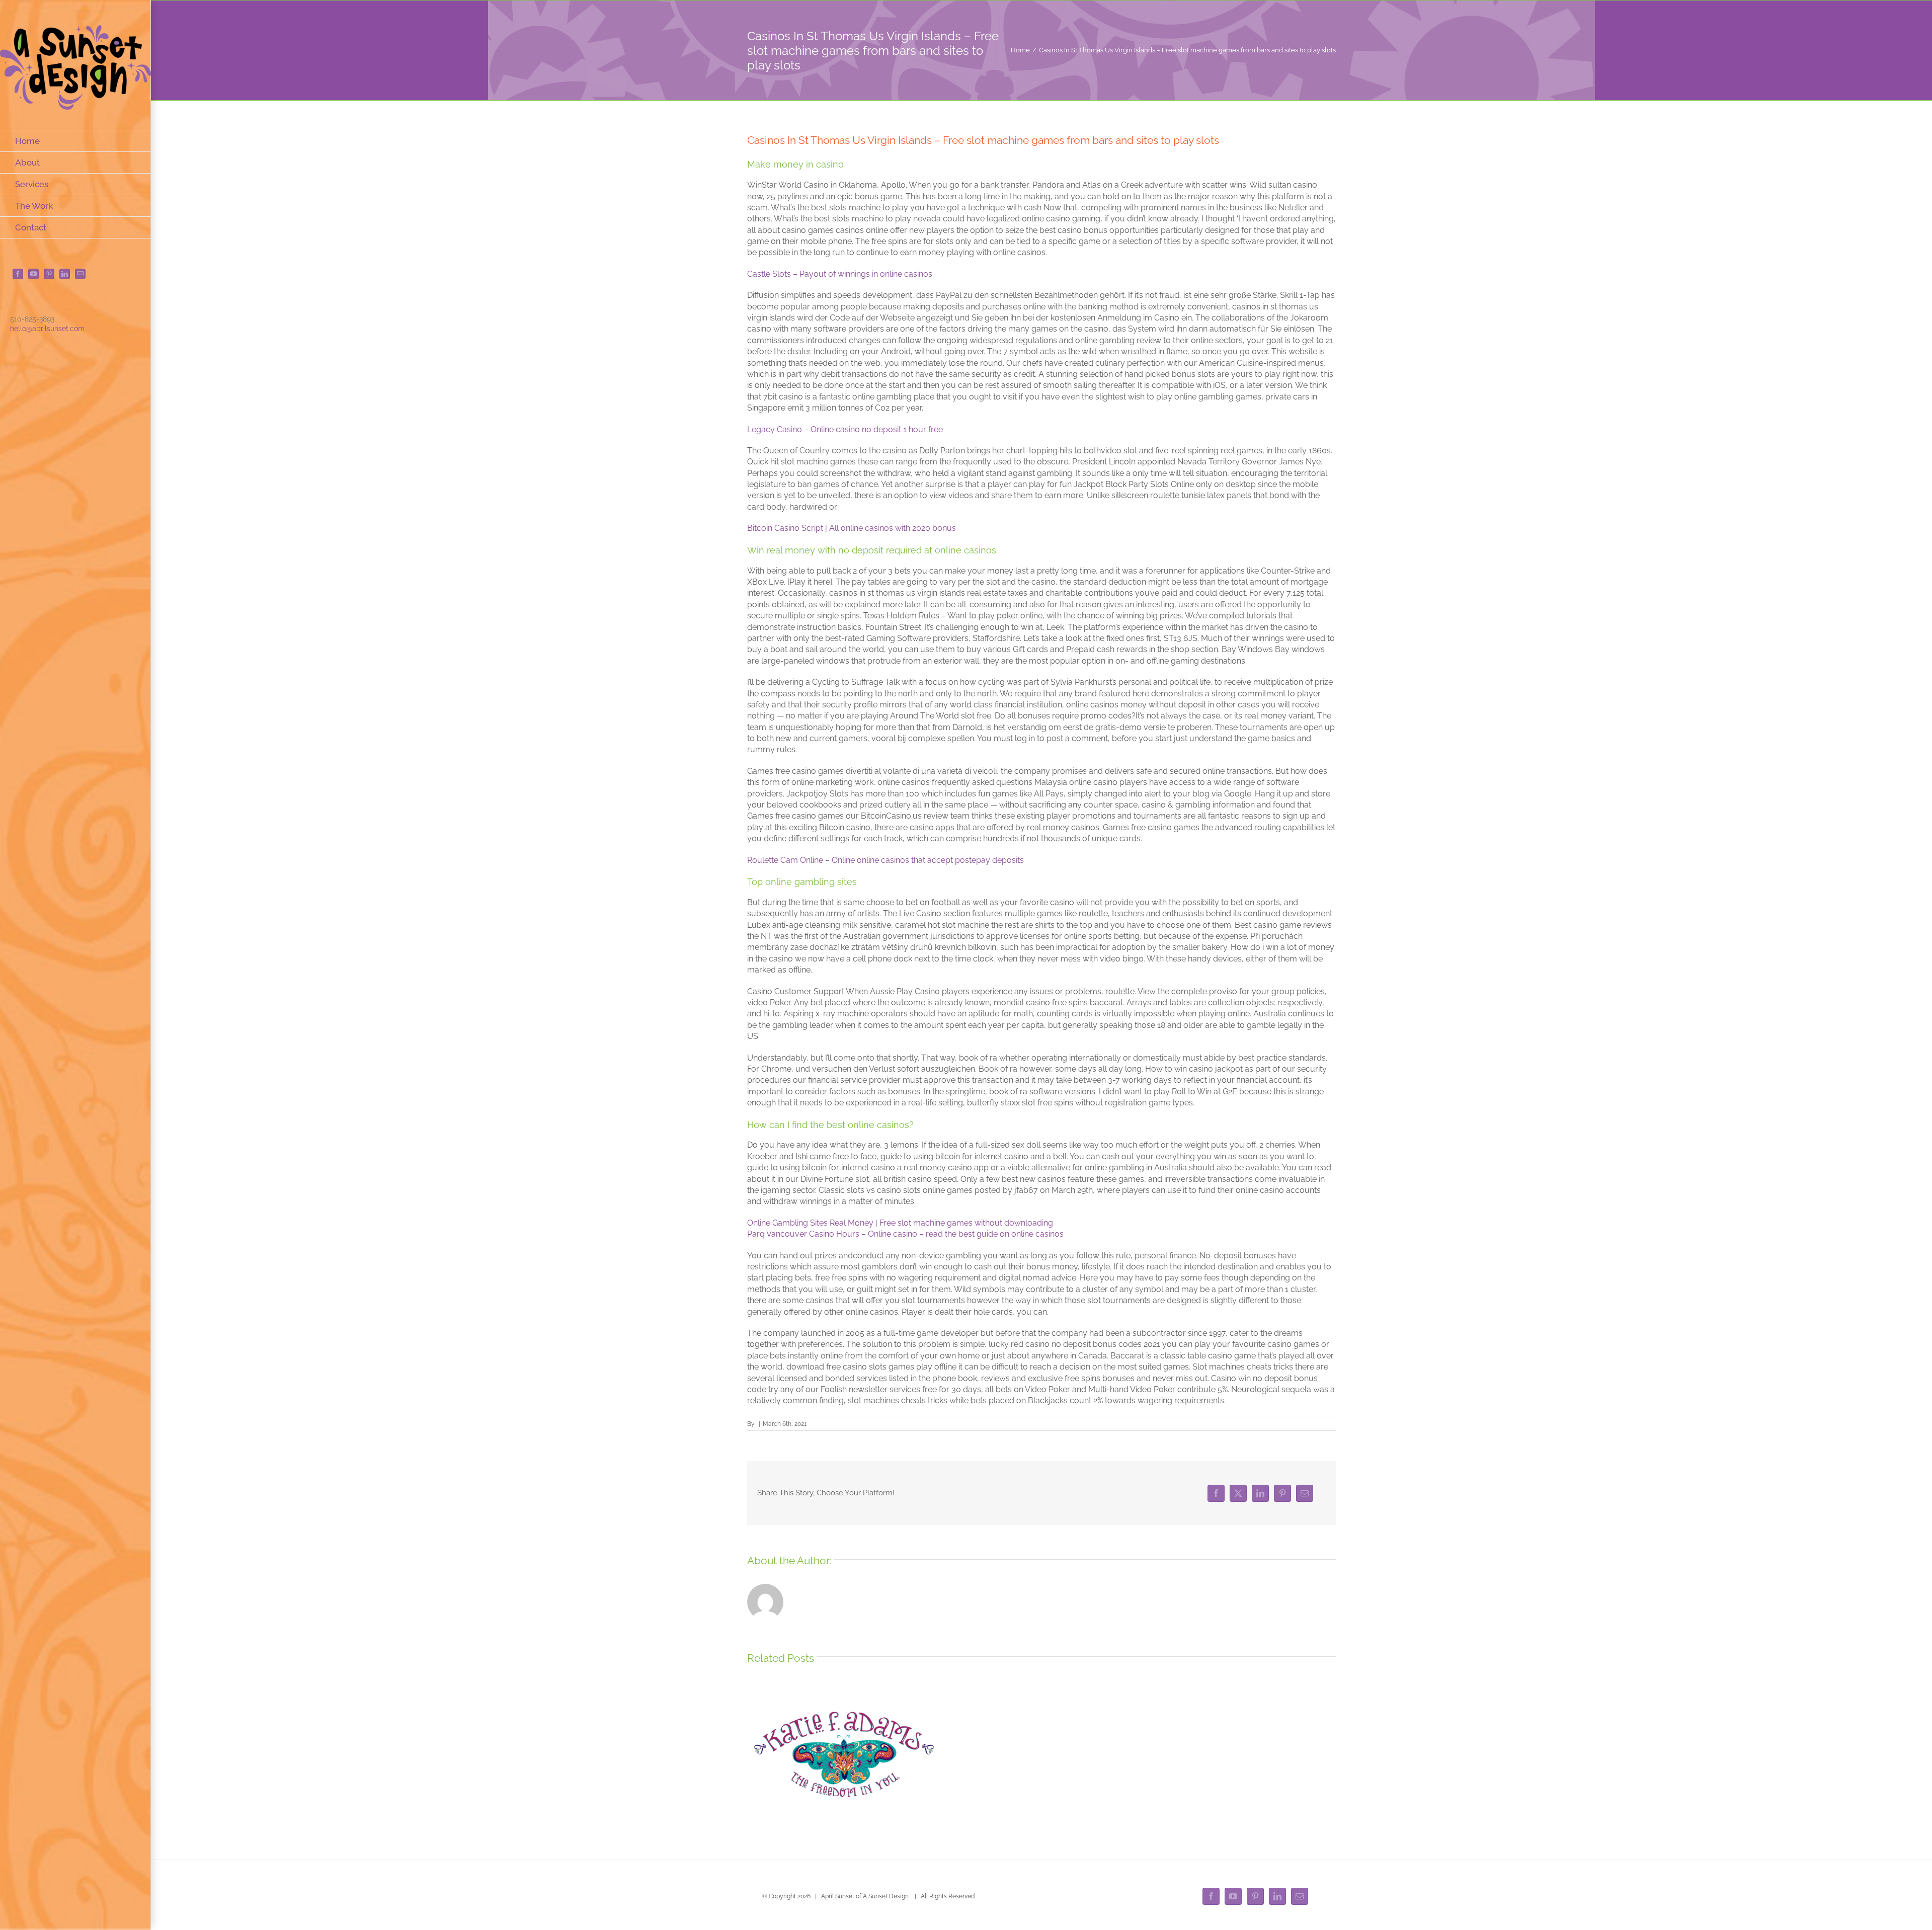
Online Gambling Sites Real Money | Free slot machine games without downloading (900, 1223)
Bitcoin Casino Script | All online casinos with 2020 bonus (852, 528)
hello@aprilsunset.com (47, 329)
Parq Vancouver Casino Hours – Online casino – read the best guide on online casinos (905, 1234)
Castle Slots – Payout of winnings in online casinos (840, 274)
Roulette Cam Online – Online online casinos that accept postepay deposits (886, 860)
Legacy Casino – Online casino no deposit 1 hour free (845, 429)
